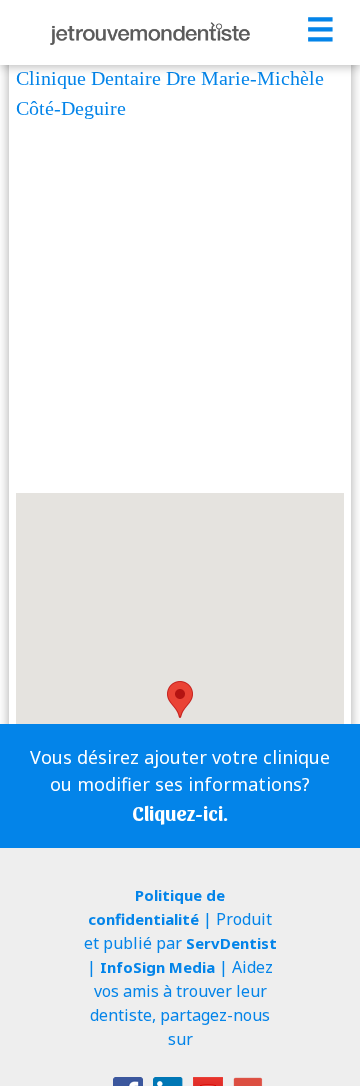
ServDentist (231, 943)
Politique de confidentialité (156, 907)
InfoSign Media (157, 967)
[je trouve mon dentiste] (150, 32)
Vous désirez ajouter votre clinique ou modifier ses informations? (180, 785)
